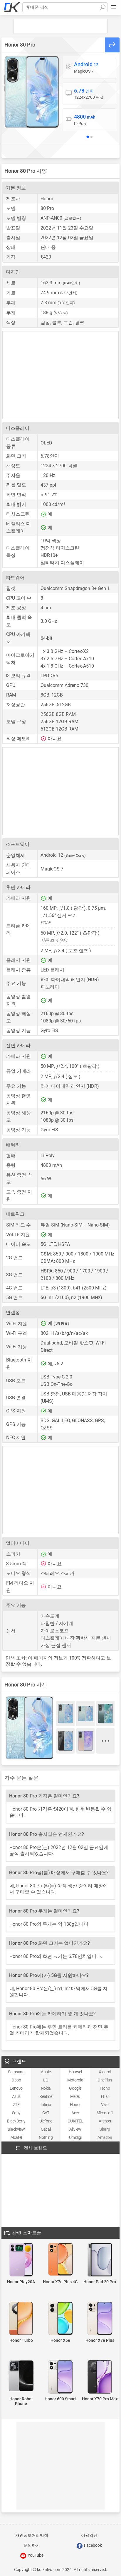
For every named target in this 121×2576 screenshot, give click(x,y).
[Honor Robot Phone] (21, 2376)
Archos (105, 2121)
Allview (75, 2129)
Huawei (75, 2072)
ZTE (16, 2105)
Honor (75, 2105)
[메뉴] (113, 7)
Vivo (105, 2105)
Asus (16, 2096)
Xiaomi (105, 2072)
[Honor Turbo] (21, 2319)
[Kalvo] (12, 7)
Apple (46, 2072)
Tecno (105, 2088)
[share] (112, 45)
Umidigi (75, 2137)
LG (46, 2080)
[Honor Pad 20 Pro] (100, 2260)
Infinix (46, 2105)
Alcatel (16, 2137)
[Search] (102, 7)
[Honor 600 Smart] (60, 2377)
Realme (46, 2096)
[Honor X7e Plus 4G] (60, 2260)
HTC (105, 2096)
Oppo (16, 2080)
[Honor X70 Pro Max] (100, 2377)
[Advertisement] (60, 26)
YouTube (35, 2555)
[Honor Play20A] (21, 2260)
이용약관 (89, 2535)
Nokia (46, 2088)
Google (75, 2088)
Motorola (75, 2080)
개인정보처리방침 (32, 2535)
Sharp (105, 2129)
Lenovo (16, 2088)
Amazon (105, 2137)
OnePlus (105, 2080)
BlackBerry (16, 2121)
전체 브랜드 (35, 2148)
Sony (16, 2113)
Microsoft (105, 2113)
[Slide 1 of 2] (88, 137)
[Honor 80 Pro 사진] (32, 92)
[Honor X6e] (60, 2319)
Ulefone (46, 2121)
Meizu (75, 2096)
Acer (75, 2113)
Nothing (46, 2137)
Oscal (46, 2129)
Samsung (16, 2072)
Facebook (93, 2545)
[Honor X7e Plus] (100, 2319)
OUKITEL (75, 2121)
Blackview (16, 2129)
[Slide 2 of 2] (91, 137)
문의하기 (32, 2545)
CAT (46, 2113)
